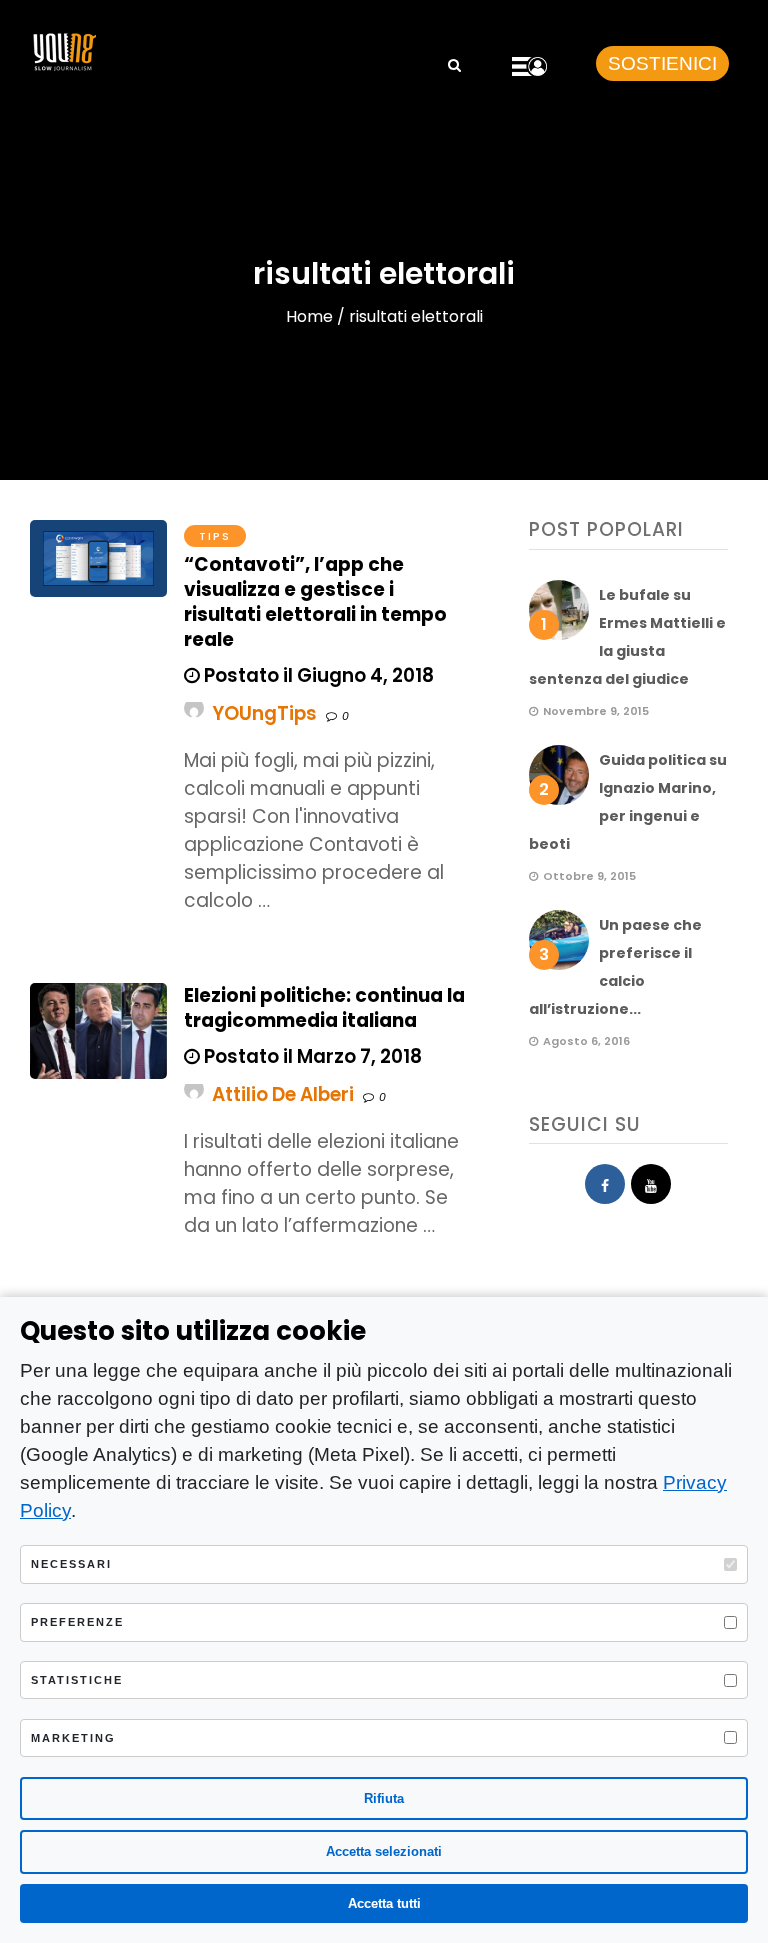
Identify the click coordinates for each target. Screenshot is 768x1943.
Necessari (71, 1564)
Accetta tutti (384, 1903)
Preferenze (77, 1622)
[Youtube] (651, 1184)
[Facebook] (605, 1184)
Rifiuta (384, 1798)
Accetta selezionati (384, 1851)
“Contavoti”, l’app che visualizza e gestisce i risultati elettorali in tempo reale (315, 602)
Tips (215, 536)
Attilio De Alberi (283, 1094)
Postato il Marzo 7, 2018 (311, 1056)
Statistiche (77, 1680)
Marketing (73, 1738)
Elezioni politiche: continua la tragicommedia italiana (324, 1008)
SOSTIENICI (662, 63)
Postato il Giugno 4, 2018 (317, 675)
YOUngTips (264, 713)
